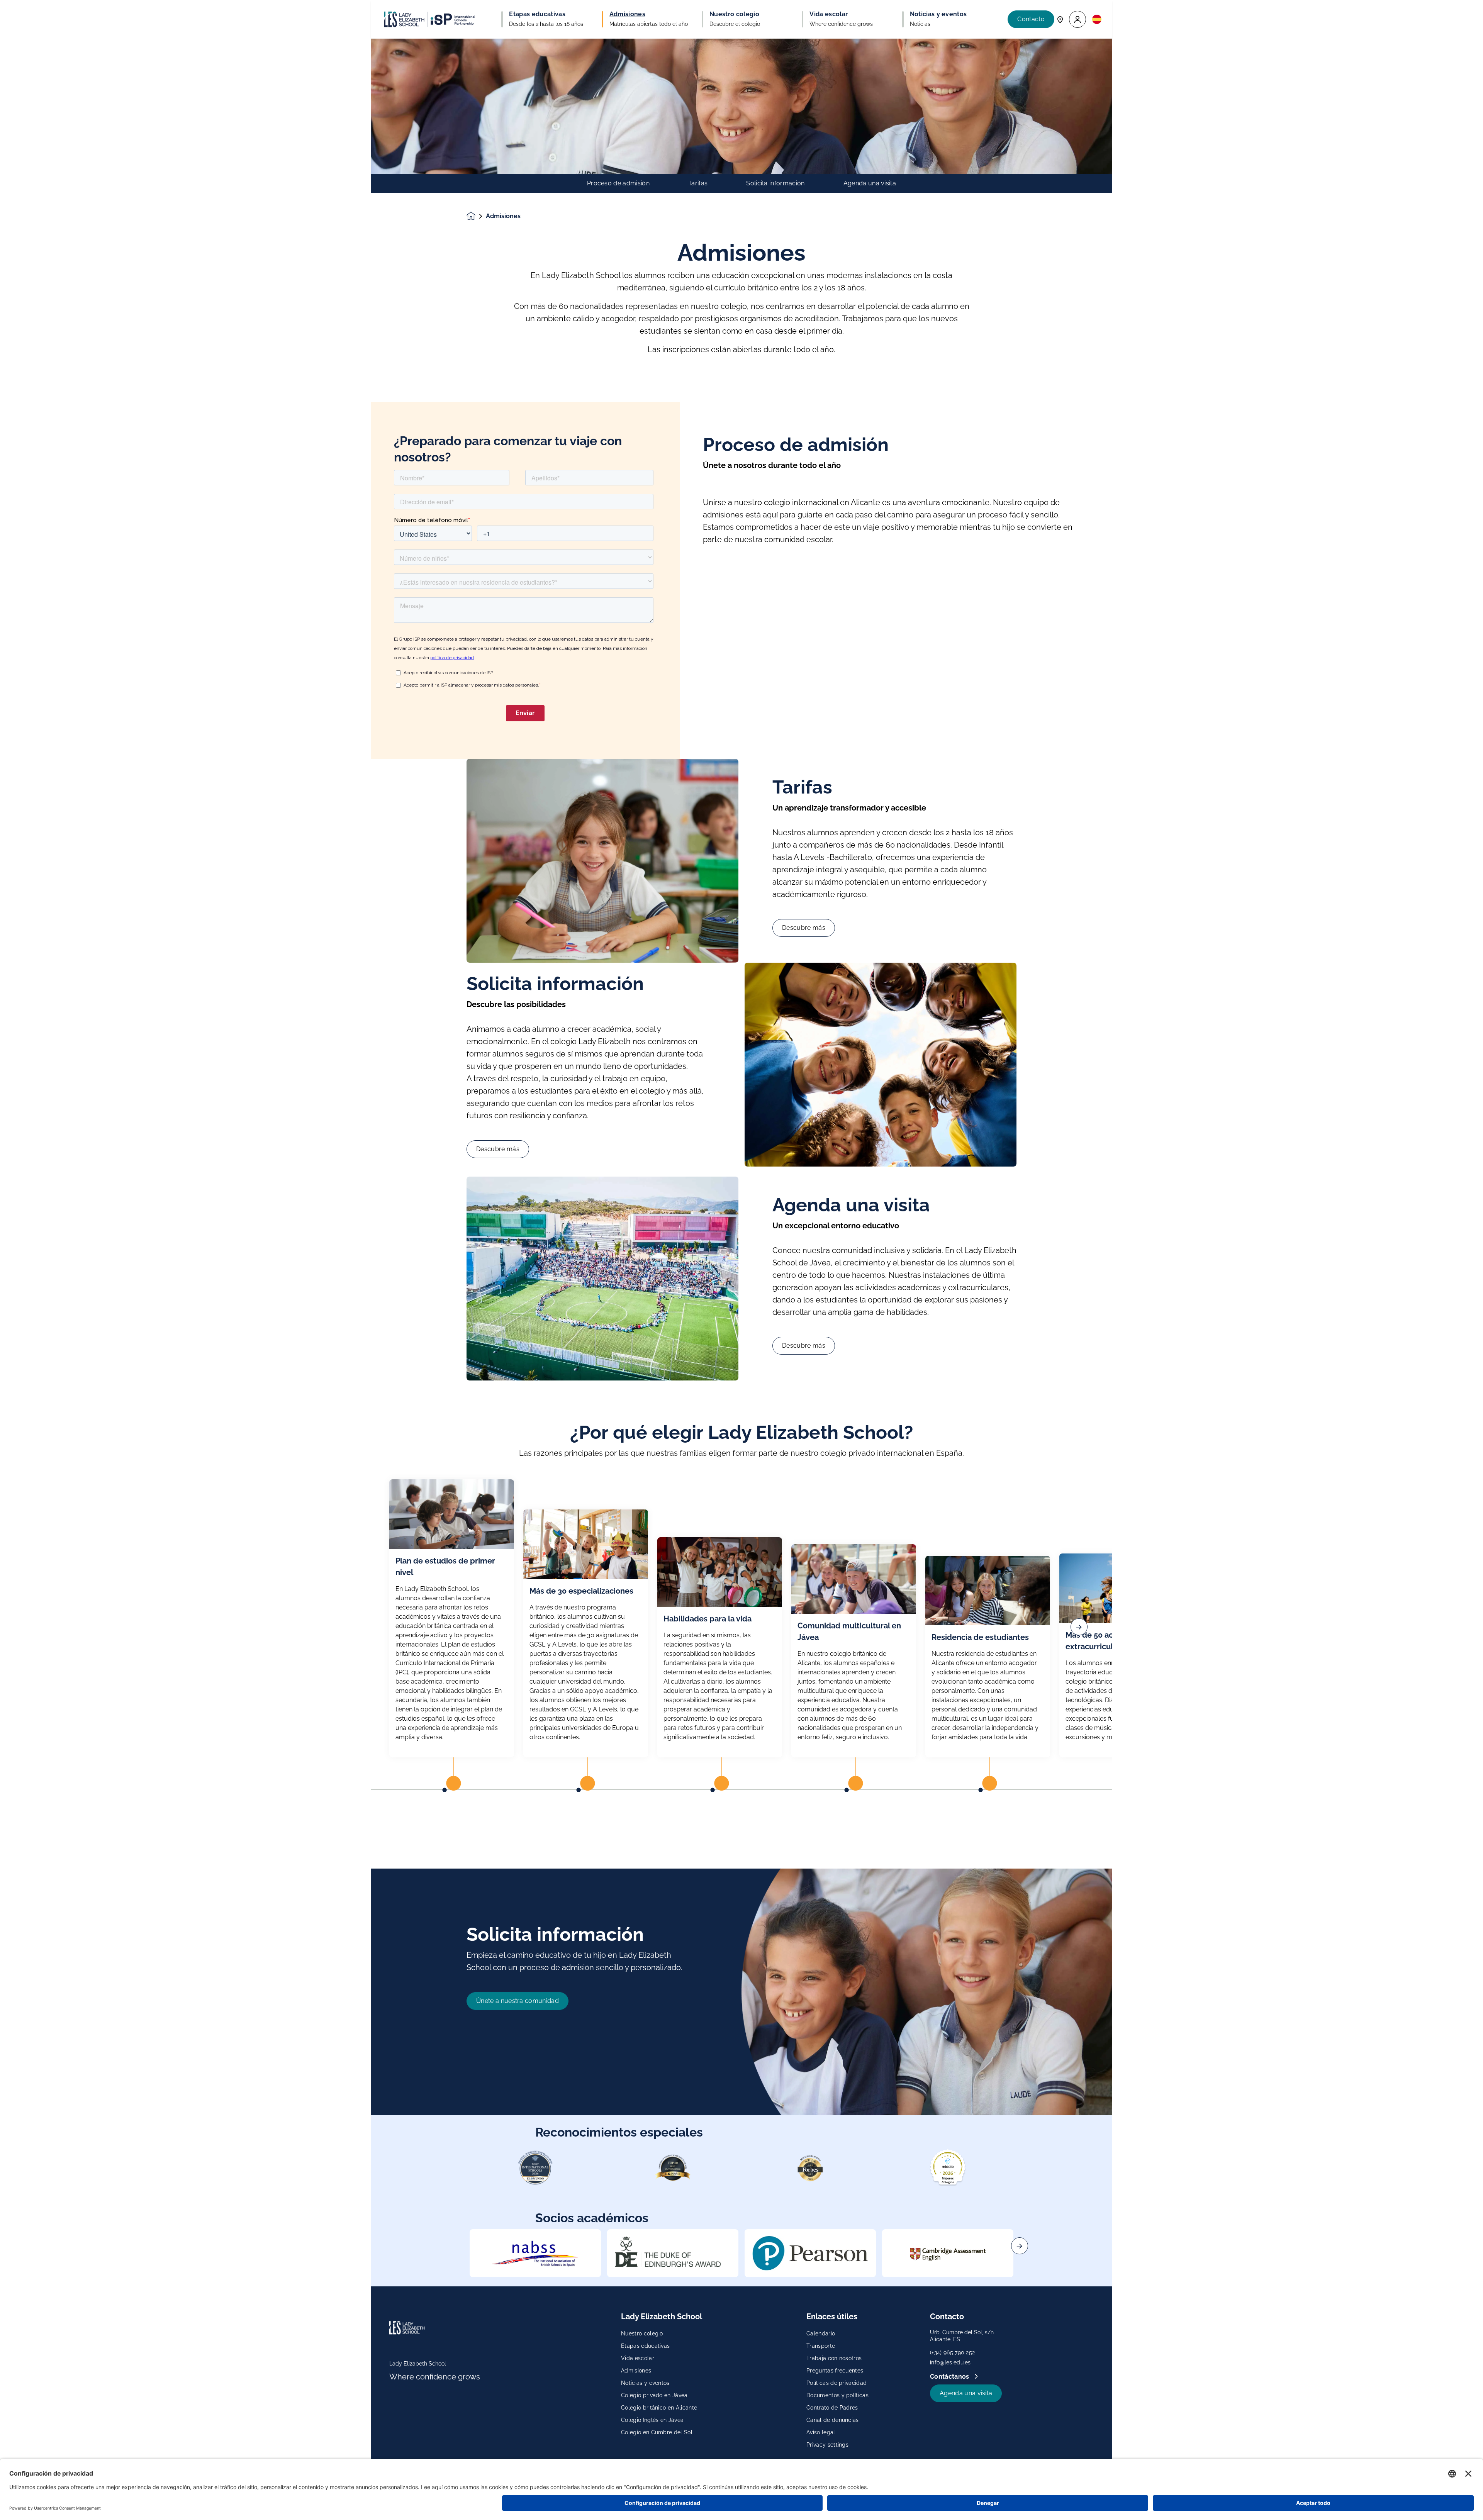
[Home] (429, 19)
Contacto (1031, 19)
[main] (741, 1279)
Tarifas (698, 183)
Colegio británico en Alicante (659, 2408)
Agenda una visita (870, 183)
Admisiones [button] (627, 14)
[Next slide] (1020, 2246)
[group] (535, 2253)
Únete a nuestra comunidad (518, 2001)
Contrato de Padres (832, 2408)
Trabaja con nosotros (834, 2358)
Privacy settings (827, 2445)
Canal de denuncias (833, 2420)
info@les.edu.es (950, 2362)
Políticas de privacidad (837, 2383)
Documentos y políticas (837, 2395)
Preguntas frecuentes (835, 2371)
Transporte (821, 2346)
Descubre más (804, 928)
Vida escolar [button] (829, 14)
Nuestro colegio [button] (734, 14)
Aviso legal (821, 2432)
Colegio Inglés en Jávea (652, 2420)
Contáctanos (950, 2377)
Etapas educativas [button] (537, 14)
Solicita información (775, 183)
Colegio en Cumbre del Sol (657, 2432)
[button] (1077, 20)
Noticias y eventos (645, 2383)
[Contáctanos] (1060, 19)
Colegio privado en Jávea (654, 2395)
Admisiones (636, 2371)
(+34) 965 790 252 (952, 2352)
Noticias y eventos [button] (938, 14)
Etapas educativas (645, 2346)
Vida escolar (638, 2358)
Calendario (821, 2333)
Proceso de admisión (618, 183)
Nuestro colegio (642, 2333)
